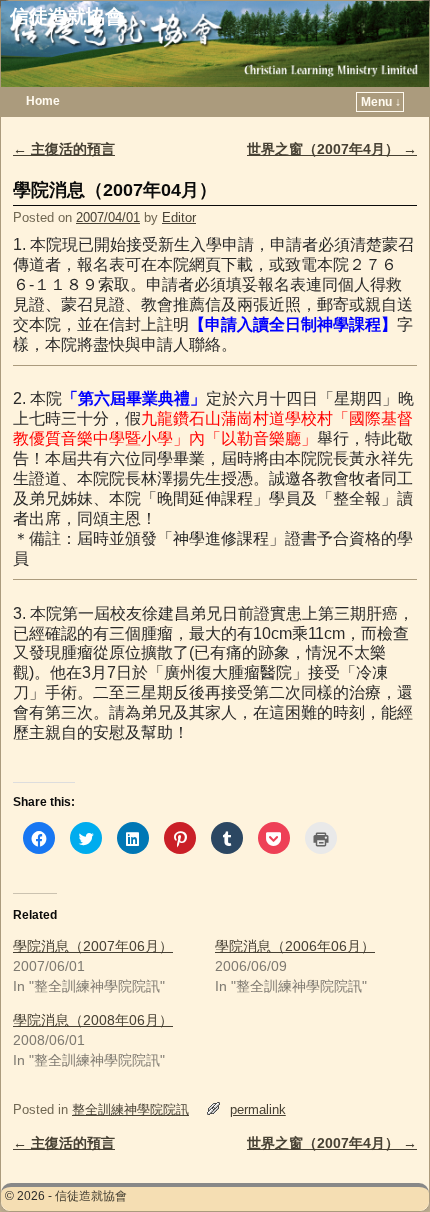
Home (43, 101)
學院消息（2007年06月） (93, 946)
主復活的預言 (64, 149)
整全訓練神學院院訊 (130, 1109)
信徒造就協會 (67, 16)
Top (382, 1164)
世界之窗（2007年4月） (332, 149)
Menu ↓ (381, 102)
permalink (258, 1109)
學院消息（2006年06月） (295, 946)
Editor (179, 217)
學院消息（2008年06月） (93, 1020)
